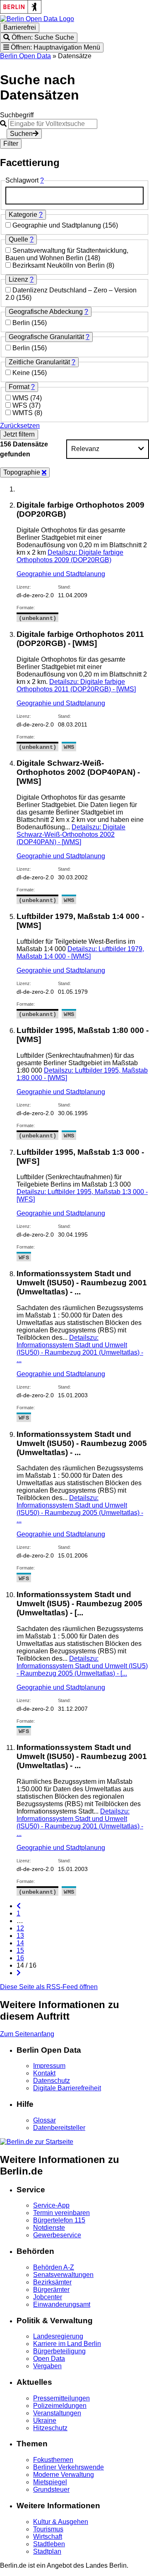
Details (70, 556)
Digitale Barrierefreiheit (67, 2088)
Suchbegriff (17, 115)
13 (20, 1936)
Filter (11, 144)
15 (20, 1950)
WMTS (23, 413)
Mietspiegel (50, 2482)
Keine (22, 373)
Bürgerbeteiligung (59, 2351)
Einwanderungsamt (62, 2304)
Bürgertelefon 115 (59, 2220)
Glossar (44, 2120)
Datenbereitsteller (59, 2128)
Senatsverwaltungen (63, 2275)
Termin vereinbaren (61, 2213)
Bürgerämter (51, 2290)
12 (20, 1928)
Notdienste (49, 2228)
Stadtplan (47, 2551)
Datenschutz (52, 2081)
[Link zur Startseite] (37, 19)
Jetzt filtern (19, 434)
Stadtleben (49, 2544)
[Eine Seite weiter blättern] (19, 1973)
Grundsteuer (51, 2489)
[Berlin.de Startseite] (37, 2142)
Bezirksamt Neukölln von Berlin (59, 265)
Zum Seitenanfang (27, 2034)
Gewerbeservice (57, 2235)
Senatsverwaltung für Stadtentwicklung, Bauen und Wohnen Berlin (67, 254)
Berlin (22, 323)
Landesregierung (58, 2336)
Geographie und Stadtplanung (58, 225)
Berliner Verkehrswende (68, 2467)
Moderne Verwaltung (64, 2475)
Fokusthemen (53, 2460)
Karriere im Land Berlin (67, 2344)
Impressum (49, 2066)
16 (20, 1958)
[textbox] (74, 196)
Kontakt (44, 2073)
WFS (21, 405)
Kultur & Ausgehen (61, 2522)
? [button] (42, 180)
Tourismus (48, 2529)
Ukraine (45, 2420)
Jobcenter (48, 2297)
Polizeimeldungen (60, 2406)
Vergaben (47, 2366)
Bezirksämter (52, 2282)
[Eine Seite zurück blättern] (19, 1906)
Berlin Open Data (25, 56)
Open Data (49, 2359)
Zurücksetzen (20, 426)
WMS (21, 398)
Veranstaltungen (57, 2413)
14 (20, 1943)
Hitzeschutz (50, 2428)
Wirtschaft (48, 2537)
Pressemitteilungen (61, 2398)
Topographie (23, 472)
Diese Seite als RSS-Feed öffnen (49, 1987)
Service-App (51, 2205)
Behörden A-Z (54, 2267)
